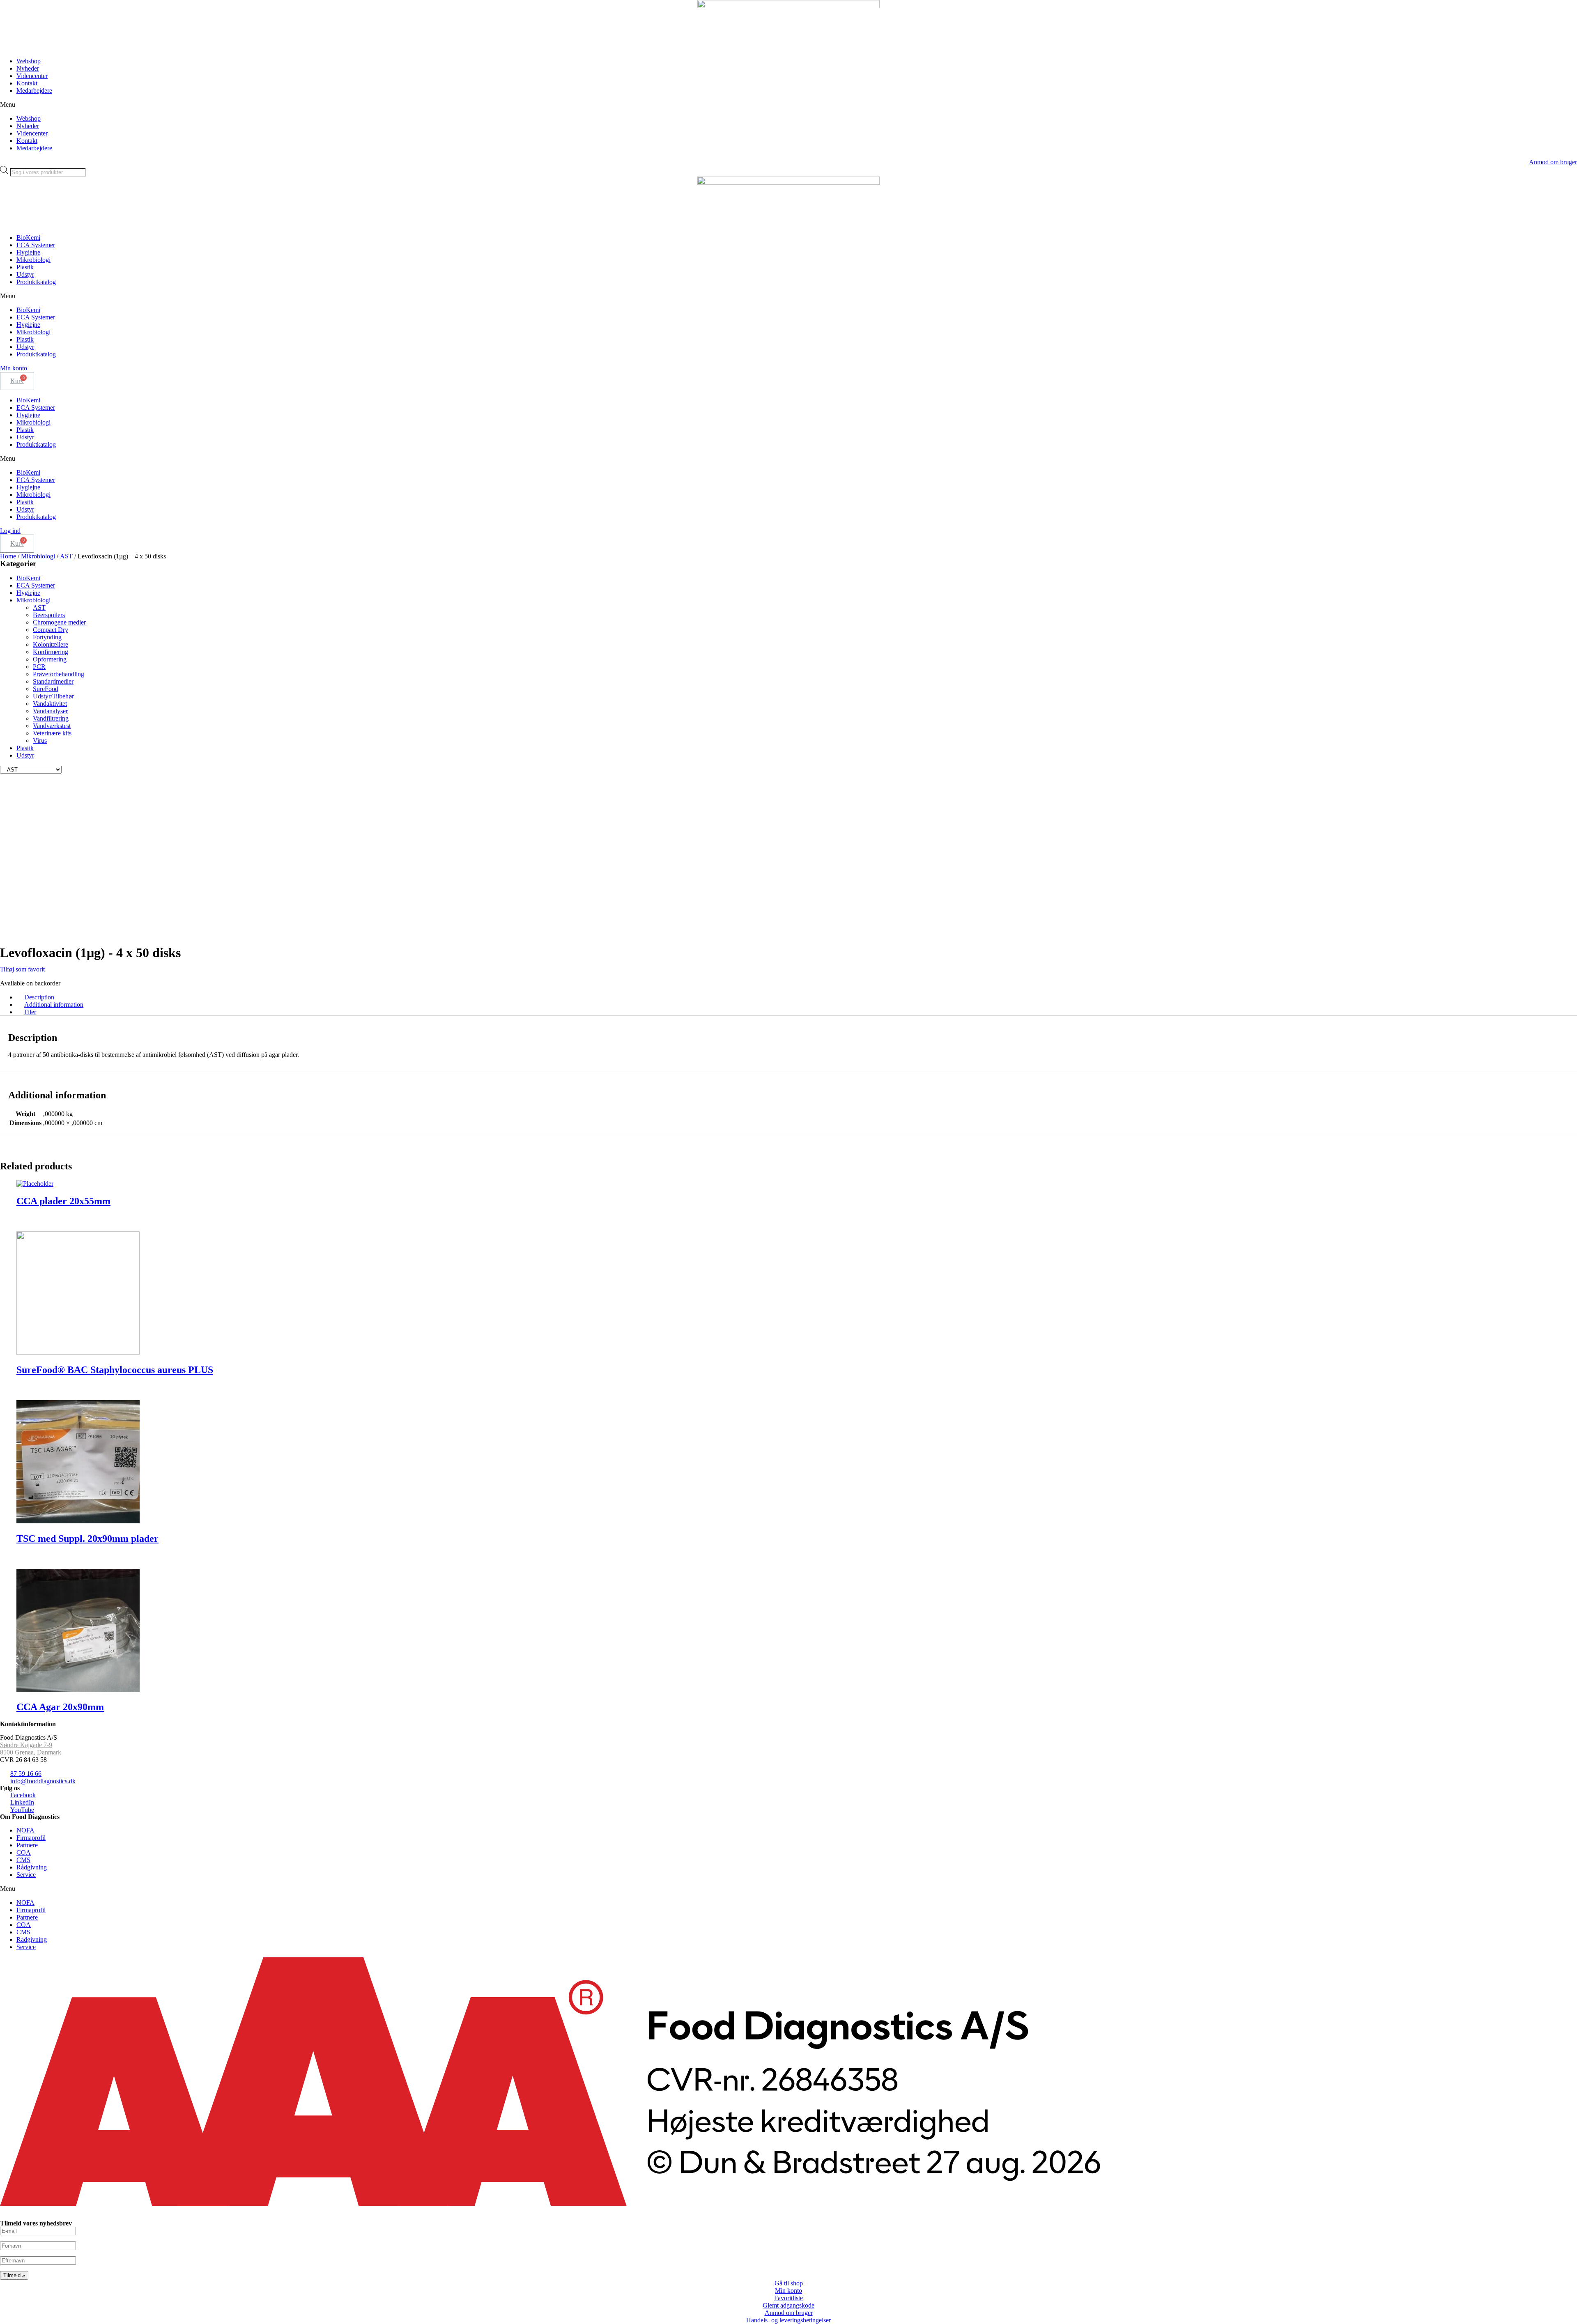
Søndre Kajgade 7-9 (26, 1745)
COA (24, 1852)
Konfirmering (51, 652)
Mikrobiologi (33, 260)
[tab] (797, 997)
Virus (40, 741)
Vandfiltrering (51, 718)
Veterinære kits (52, 733)
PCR (39, 667)
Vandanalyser (50, 711)
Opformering (50, 659)
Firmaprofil (31, 1838)
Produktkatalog (36, 282)
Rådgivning (32, 1867)
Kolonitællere (51, 644)
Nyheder (28, 68)
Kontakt (27, 83)
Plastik (25, 267)
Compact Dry (51, 630)
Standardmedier (53, 681)
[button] (788, 105)
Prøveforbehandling (59, 674)
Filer (30, 1012)
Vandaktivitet (50, 704)
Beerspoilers (49, 615)
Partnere (27, 1845)
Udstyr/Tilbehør (53, 696)
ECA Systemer (36, 245)
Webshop (29, 61)
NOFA (25, 1830)
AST (66, 556)
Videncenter (32, 76)
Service (26, 1875)
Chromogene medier (59, 622)
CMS (23, 1860)
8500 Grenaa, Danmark (31, 1752)
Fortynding (47, 637)
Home (8, 556)
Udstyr (25, 274)
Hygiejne (28, 252)
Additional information (54, 1005)
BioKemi (28, 238)
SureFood (46, 689)
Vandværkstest (52, 726)
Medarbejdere (34, 91)
